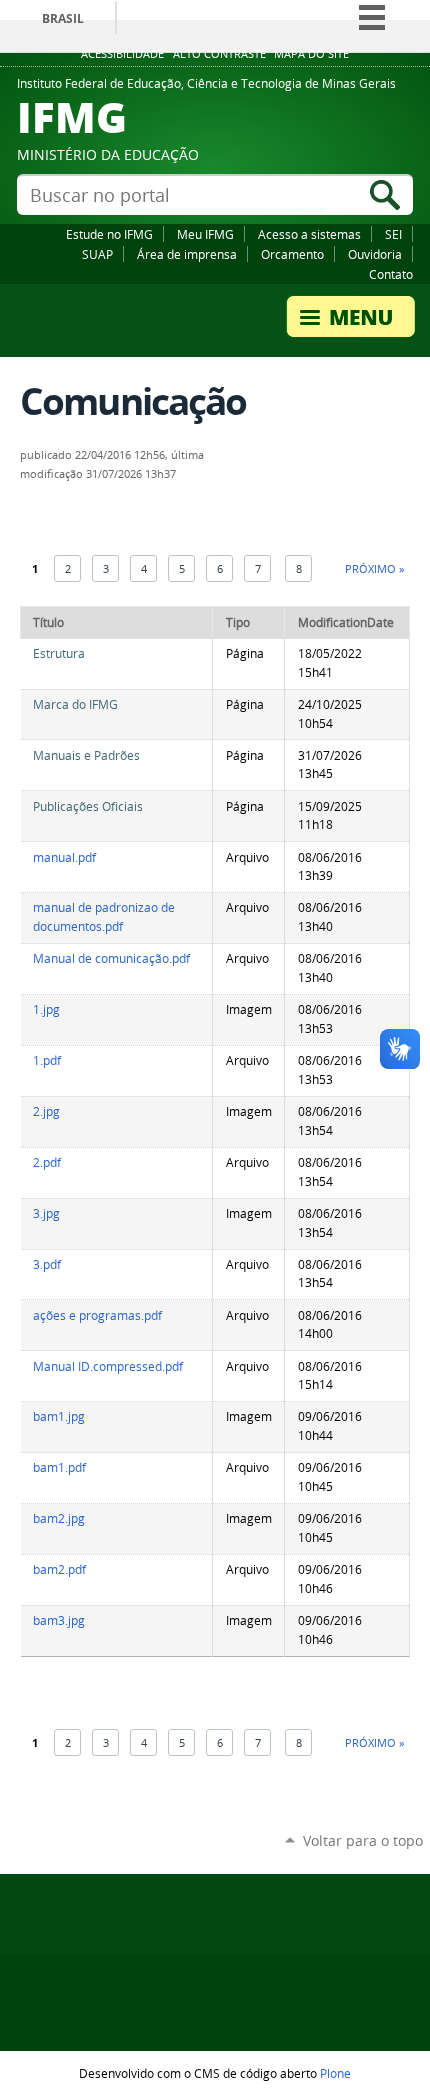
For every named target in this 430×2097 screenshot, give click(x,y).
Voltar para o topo (363, 1840)
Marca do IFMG (75, 704)
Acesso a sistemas (309, 234)
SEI (393, 234)
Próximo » (374, 568)
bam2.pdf (59, 1569)
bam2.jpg (59, 1518)
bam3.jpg (59, 1620)
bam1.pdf (59, 1467)
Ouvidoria (375, 254)
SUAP (97, 254)
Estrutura (59, 653)
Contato (391, 274)
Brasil (63, 18)
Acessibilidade (122, 54)
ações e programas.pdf (97, 1315)
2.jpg (46, 1111)
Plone (335, 2073)
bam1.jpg (59, 1416)
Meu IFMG (205, 234)
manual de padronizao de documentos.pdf (104, 917)
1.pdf (47, 1060)
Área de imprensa (187, 254)
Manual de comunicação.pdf (111, 958)
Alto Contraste (219, 54)
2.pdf (47, 1162)
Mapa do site (311, 54)
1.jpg (46, 1009)
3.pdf (47, 1264)
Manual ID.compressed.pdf (108, 1366)
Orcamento (292, 254)
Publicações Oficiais (88, 806)
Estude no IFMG (109, 234)
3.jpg (46, 1213)
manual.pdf (64, 857)
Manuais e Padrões (86, 755)
